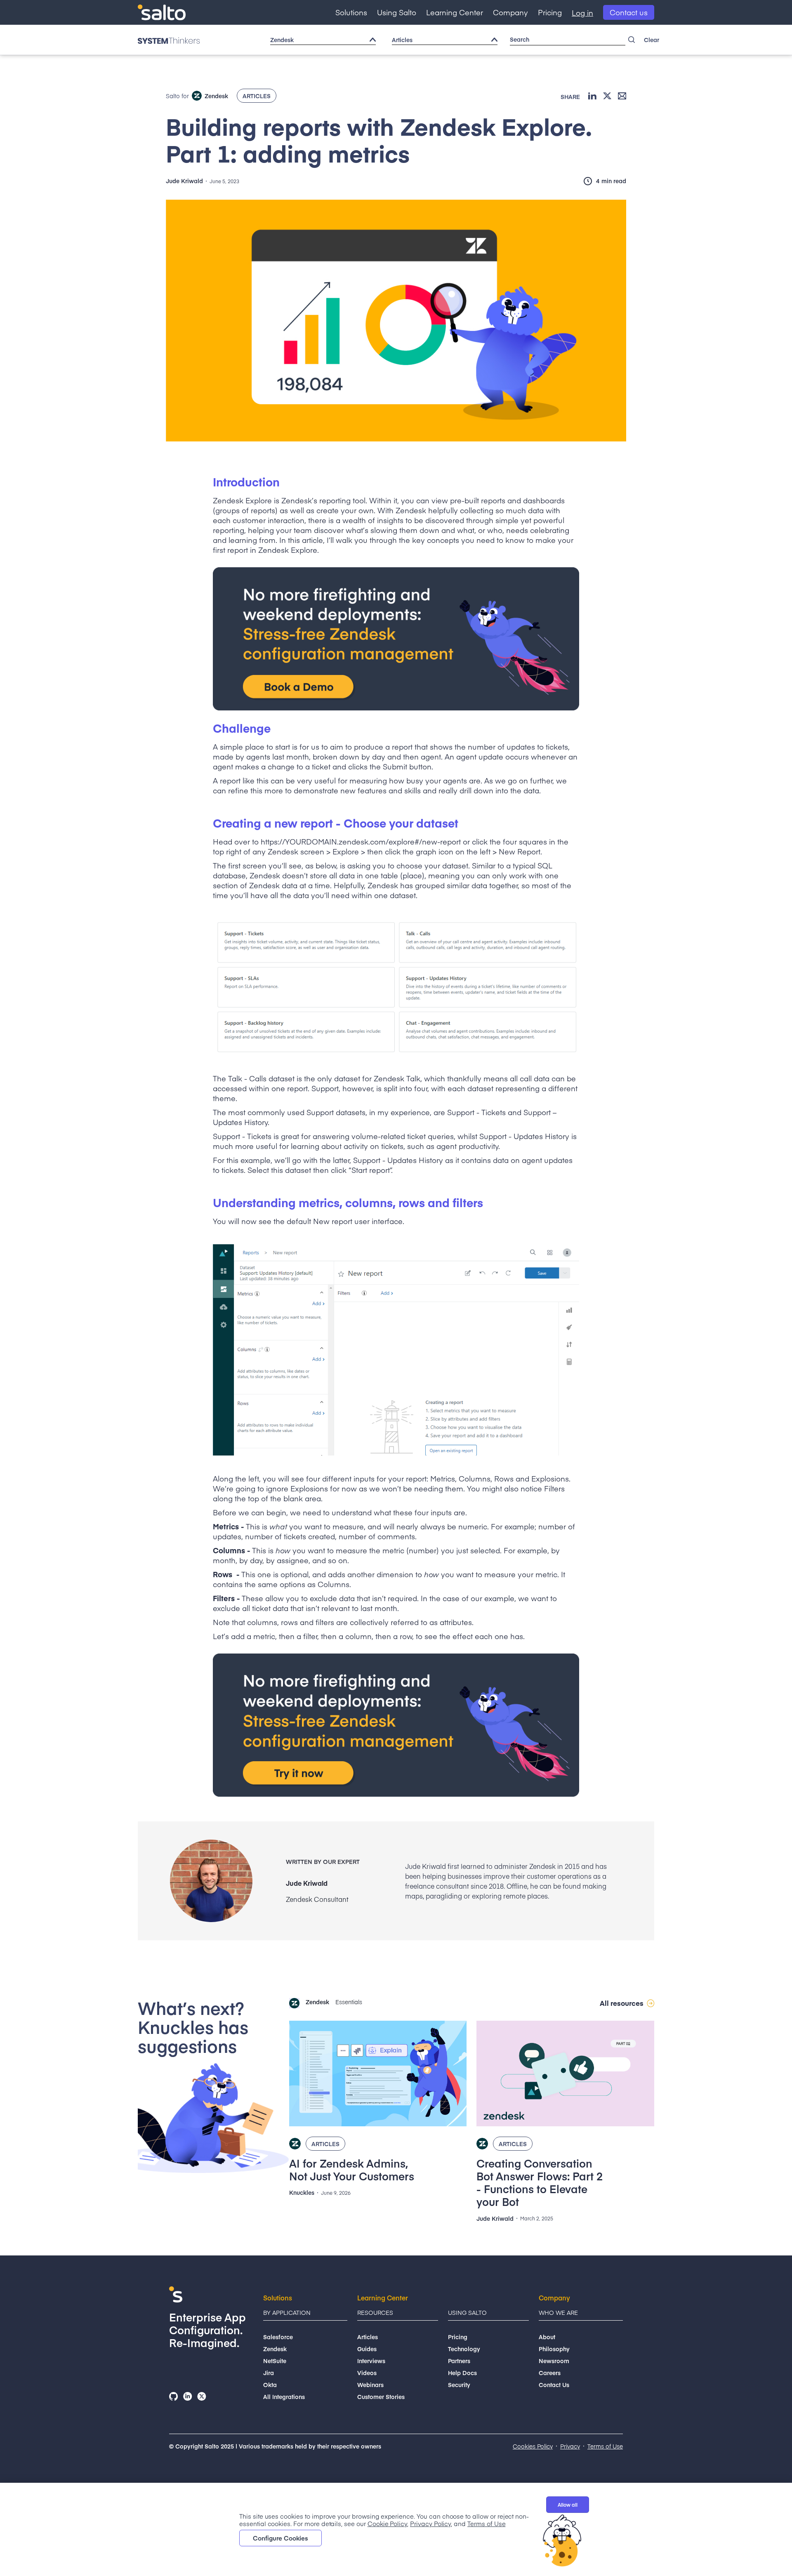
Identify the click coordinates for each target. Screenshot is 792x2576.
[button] (351, 12)
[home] (162, 13)
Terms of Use (486, 2523)
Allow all (568, 2505)
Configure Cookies (280, 2538)
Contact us (629, 12)
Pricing (550, 12)
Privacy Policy (430, 2523)
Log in (582, 13)
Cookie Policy (387, 2523)
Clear (652, 40)
